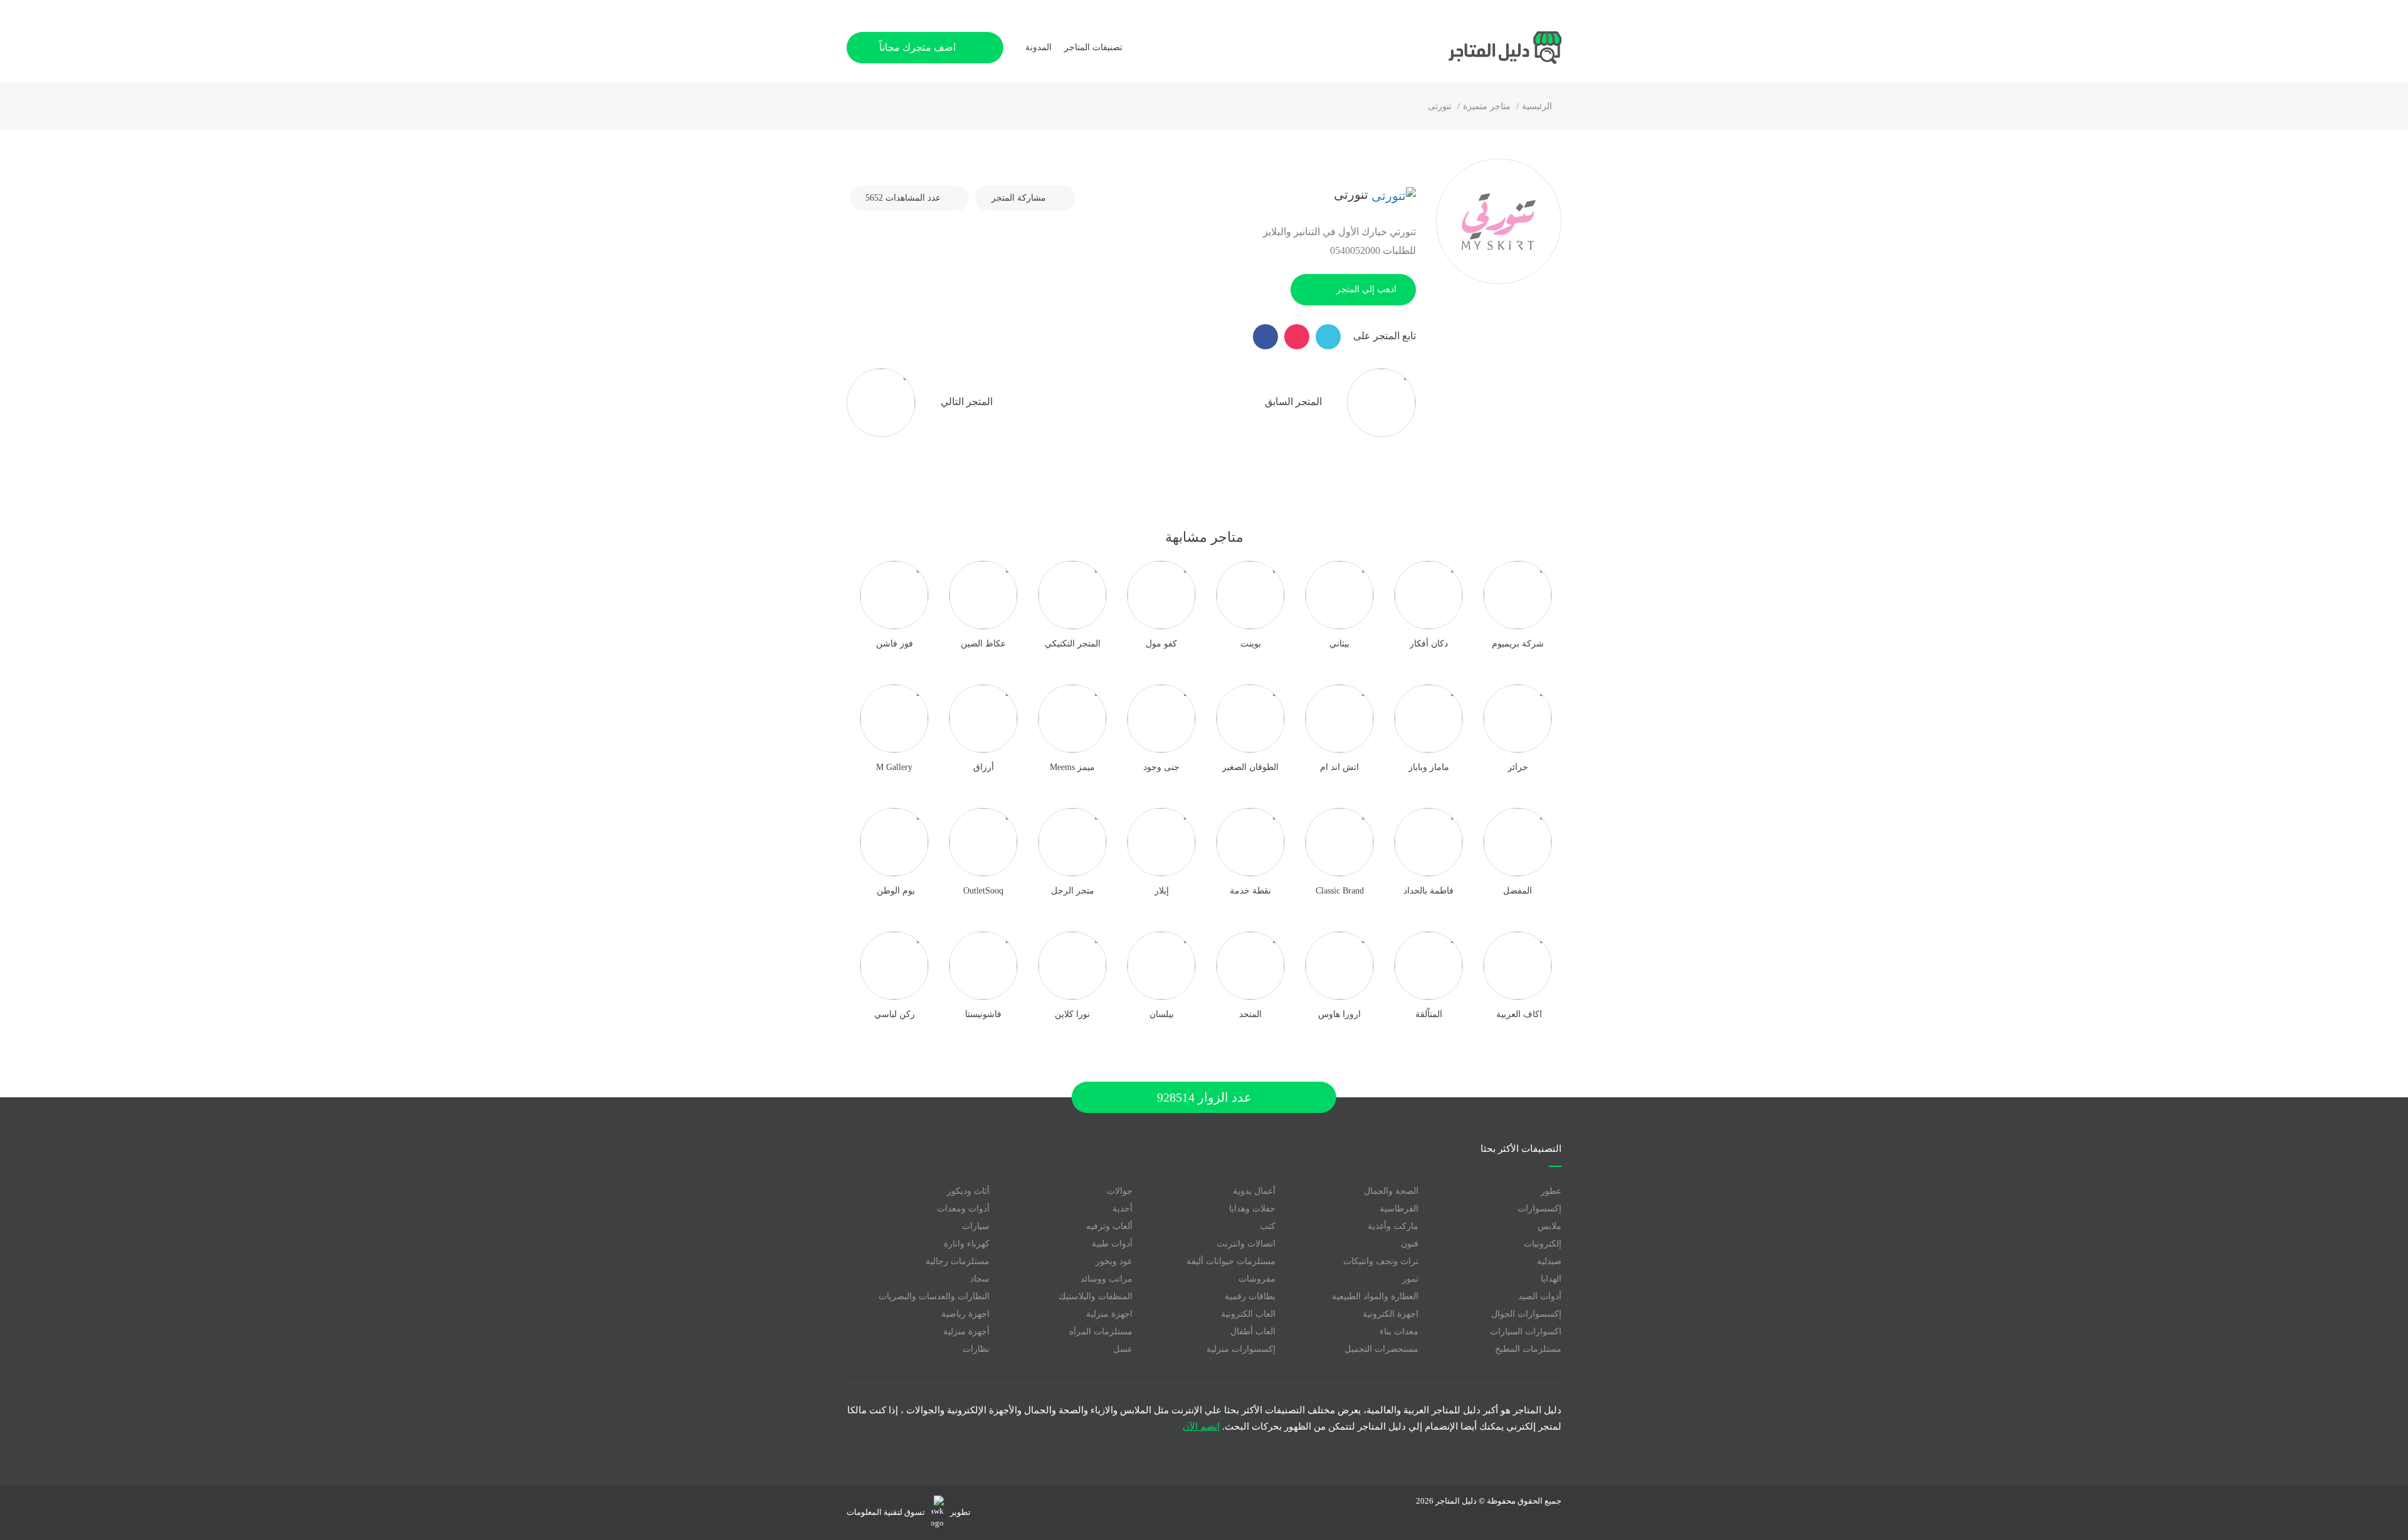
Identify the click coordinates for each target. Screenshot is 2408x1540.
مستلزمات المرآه (1101, 1332)
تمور (1410, 1279)
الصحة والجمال (1391, 1191)
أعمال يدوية (1254, 1191)
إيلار (1162, 891)
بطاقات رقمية (1250, 1296)
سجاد (980, 1279)
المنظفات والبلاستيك (1096, 1296)
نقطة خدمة (1250, 891)
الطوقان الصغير (1250, 767)
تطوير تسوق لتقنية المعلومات (909, 1512)
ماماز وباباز (1429, 767)
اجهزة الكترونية (1391, 1314)
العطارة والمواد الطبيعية (1375, 1296)
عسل (1123, 1349)
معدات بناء (1399, 1332)
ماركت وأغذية (1393, 1226)
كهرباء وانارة (967, 1244)
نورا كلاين (1072, 1014)
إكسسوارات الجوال (1526, 1314)
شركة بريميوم (1518, 644)
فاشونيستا (983, 1014)
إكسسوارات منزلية (1241, 1349)
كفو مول (1161, 644)
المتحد (1250, 1014)
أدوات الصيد (1540, 1296)
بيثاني (1339, 644)
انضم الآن (1201, 1427)
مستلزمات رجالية (958, 1261)
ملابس (1550, 1226)
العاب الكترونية (1248, 1314)
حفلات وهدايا (1252, 1209)
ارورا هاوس (1339, 1014)
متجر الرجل (1073, 891)
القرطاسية (1399, 1209)
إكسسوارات (1539, 1209)
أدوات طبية (1112, 1244)
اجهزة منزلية (1109, 1314)
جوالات (1120, 1191)
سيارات (976, 1226)
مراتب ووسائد (1106, 1279)
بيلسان (1162, 1014)
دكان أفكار (1429, 644)
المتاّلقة (1429, 1014)
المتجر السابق (1295, 401)
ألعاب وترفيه (1109, 1226)
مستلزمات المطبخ (1528, 1349)
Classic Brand (1340, 891)
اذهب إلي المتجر (1366, 289)
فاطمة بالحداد (1428, 891)
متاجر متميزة (1487, 106)
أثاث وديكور (968, 1191)
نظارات (976, 1349)
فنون (1410, 1244)
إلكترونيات (1543, 1244)
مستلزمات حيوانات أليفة (1231, 1261)
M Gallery (894, 767)
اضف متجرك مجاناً (919, 47)
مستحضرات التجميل (1381, 1349)
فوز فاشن (895, 644)
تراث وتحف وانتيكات (1381, 1261)
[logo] (1467, 48)
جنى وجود (1161, 767)
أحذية (1122, 1209)
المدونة (1038, 47)
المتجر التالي (965, 401)
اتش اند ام (1339, 767)
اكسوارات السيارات (1526, 1332)
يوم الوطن (895, 891)
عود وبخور (1114, 1261)
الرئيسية (1537, 106)
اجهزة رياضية (965, 1314)
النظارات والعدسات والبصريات (934, 1296)
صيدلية (1549, 1261)
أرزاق (984, 767)
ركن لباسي (895, 1014)
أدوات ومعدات (963, 1209)
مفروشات (1257, 1279)
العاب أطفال (1253, 1332)
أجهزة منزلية (966, 1332)
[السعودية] (1392, 194)
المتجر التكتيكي (1073, 644)
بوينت (1251, 644)
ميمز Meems (1072, 767)
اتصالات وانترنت (1246, 1244)
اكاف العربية (1518, 1014)
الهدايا (1551, 1279)
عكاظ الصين (983, 644)
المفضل (1518, 891)
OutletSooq (983, 891)
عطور (1551, 1191)
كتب (1268, 1226)
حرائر (1518, 767)
